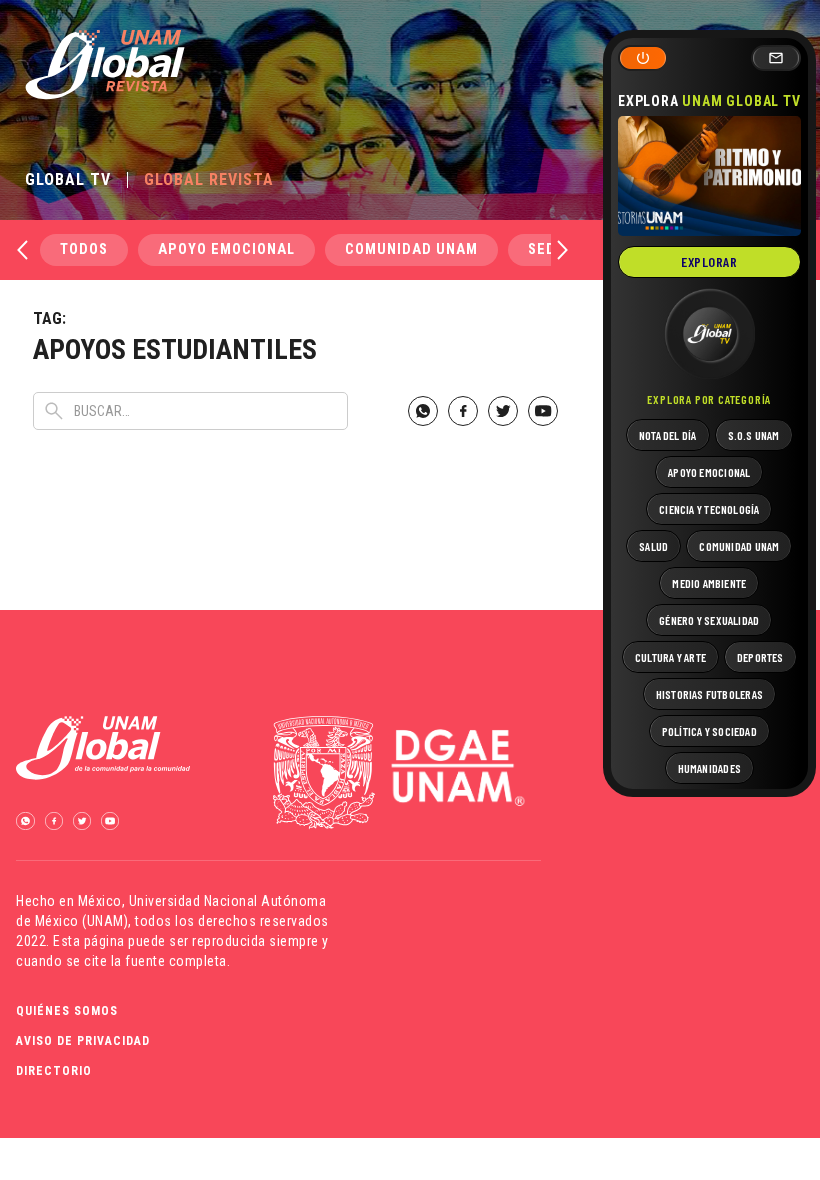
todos (84, 249)
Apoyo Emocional (226, 249)
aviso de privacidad (83, 1041)
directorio (54, 1071)
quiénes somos (67, 1011)
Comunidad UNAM (411, 249)
